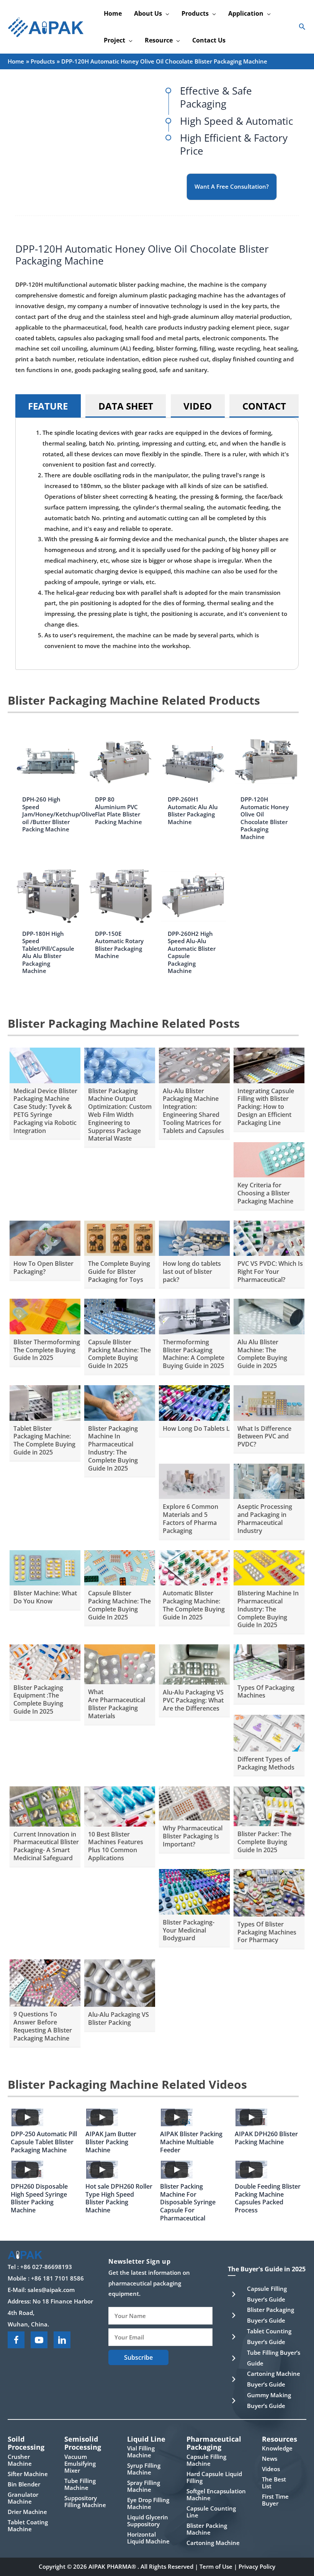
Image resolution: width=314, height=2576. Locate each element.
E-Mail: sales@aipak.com (41, 2290)
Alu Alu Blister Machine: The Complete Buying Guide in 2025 (262, 1354)
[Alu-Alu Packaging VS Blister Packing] (120, 1982)
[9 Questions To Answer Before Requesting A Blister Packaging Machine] (45, 1982)
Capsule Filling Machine (206, 2460)
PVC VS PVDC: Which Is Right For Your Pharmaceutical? (270, 1272)
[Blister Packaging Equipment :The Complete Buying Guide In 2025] (45, 1661)
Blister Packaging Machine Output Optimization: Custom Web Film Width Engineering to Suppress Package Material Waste (120, 1115)
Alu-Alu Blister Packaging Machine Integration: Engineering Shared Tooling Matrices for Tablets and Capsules (193, 1111)
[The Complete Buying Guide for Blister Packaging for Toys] (120, 1237)
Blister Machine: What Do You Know (45, 1597)
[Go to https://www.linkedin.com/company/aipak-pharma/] (62, 2340)
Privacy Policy (257, 2566)
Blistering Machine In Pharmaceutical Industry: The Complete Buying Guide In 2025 (268, 1609)
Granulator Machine (23, 2498)
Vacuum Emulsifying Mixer (80, 2463)
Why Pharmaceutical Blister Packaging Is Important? (193, 1836)
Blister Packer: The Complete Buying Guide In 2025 (264, 1842)
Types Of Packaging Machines (266, 1692)
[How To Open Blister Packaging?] (45, 1237)
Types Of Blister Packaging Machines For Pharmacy (267, 1932)
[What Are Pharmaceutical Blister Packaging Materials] (120, 1663)
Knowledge (277, 2448)
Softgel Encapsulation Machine (216, 2494)
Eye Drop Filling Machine (148, 2503)
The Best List (274, 2483)
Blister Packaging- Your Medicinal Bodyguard (189, 1930)
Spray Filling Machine (144, 2486)
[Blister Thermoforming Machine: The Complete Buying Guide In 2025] (45, 1316)
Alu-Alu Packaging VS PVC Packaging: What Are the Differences (193, 1700)
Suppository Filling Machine (85, 2501)
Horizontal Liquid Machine (148, 2538)
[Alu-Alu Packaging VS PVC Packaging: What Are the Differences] (194, 1664)
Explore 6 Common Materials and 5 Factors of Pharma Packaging (191, 1518)
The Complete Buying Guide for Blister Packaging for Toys (119, 1272)
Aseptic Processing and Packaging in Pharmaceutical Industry (265, 1518)
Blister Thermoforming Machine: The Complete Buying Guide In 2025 (61, 1350)
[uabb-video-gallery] (27, 2117)
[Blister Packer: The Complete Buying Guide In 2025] (269, 1805)
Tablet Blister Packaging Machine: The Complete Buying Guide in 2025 (44, 1440)
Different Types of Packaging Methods (266, 1763)
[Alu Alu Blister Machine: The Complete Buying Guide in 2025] (269, 1316)
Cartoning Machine (213, 2543)
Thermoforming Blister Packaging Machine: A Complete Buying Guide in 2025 (194, 1354)
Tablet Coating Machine (28, 2525)
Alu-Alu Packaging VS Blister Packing (119, 2019)
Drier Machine (27, 2512)
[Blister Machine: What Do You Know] (45, 1567)
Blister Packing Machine (207, 2529)
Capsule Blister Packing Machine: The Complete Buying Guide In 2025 (119, 1354)
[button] (166, 13)
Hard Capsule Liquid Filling (214, 2477)
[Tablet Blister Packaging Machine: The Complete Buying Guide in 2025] (45, 1402)
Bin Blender (24, 2484)
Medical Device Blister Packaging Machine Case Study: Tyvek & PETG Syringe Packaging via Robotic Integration (45, 1111)
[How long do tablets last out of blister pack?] (194, 1237)
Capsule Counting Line (211, 2512)
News (270, 2458)
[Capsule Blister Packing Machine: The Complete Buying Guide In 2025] (120, 1316)
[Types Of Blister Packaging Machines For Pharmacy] (269, 1892)
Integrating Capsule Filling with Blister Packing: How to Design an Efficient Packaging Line (266, 1107)
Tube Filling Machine (80, 2484)
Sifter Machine (28, 2474)
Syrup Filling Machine (144, 2469)
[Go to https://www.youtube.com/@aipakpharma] (39, 2340)
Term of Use (216, 2566)
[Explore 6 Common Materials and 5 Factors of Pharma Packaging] (194, 1481)
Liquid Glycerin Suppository (148, 2520)
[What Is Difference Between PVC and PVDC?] (269, 1402)
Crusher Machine (20, 2460)
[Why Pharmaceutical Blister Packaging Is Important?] (194, 1803)
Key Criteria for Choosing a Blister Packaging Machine (265, 1193)
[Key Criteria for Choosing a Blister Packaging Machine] (269, 1159)
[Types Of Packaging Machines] (269, 1661)
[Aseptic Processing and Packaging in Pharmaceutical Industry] (269, 1481)
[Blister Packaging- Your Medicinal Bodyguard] (194, 1891)
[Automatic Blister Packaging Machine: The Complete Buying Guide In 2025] (194, 1567)
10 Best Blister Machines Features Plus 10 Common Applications (116, 1846)
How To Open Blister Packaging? (43, 1268)
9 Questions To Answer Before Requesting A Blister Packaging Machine (43, 2026)
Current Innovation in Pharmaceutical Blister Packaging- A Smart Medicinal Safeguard (46, 1846)
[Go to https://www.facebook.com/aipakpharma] (16, 2340)
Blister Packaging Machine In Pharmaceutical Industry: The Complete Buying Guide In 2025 (113, 1448)
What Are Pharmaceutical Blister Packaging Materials (117, 1704)
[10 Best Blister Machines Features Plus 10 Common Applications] (120, 1806)
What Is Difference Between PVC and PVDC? (264, 1437)
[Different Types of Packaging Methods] (269, 1732)
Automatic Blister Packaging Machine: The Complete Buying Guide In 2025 (194, 1605)
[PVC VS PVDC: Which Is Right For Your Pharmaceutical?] (269, 1237)
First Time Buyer (275, 2500)
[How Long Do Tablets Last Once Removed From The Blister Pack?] (194, 1402)
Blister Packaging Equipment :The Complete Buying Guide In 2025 (38, 1699)
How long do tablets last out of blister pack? (192, 1272)
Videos (271, 2469)
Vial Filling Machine (141, 2452)
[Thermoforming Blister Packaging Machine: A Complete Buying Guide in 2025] (194, 1316)
